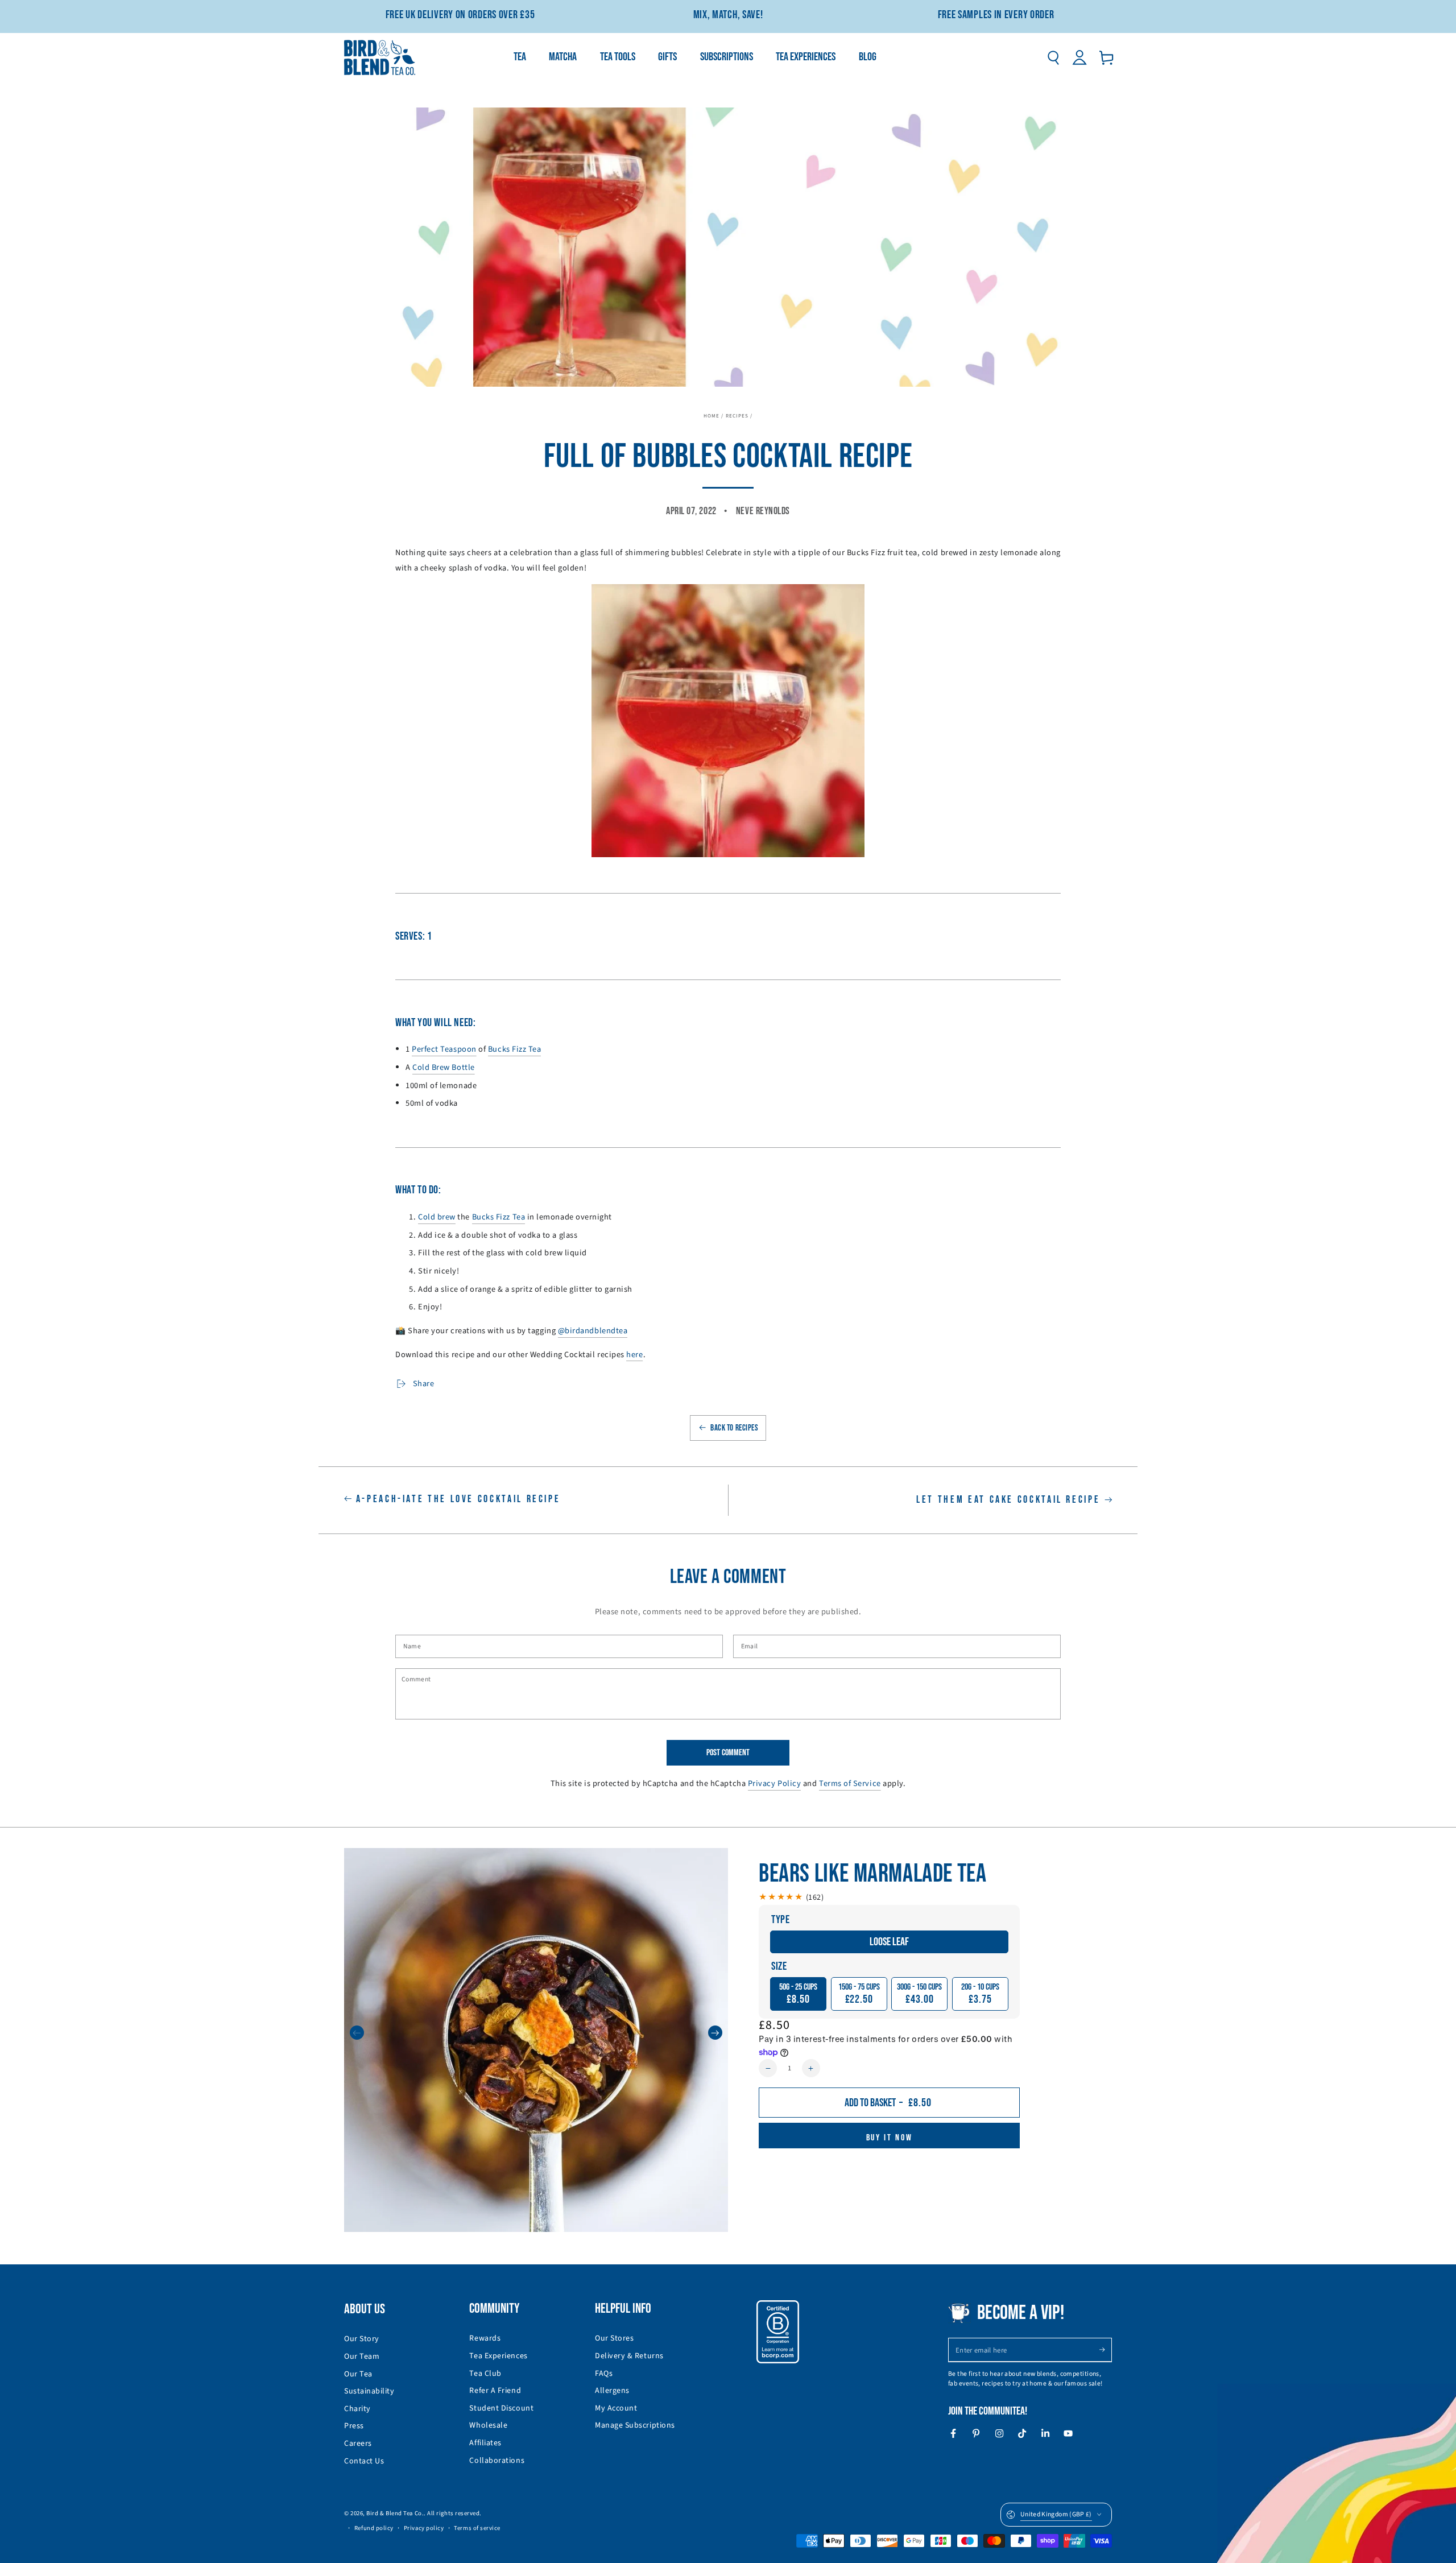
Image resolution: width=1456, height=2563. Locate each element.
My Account (616, 2408)
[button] (1053, 57)
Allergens (612, 2391)
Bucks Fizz (507, 1049)
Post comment (728, 1753)
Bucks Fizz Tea (499, 1217)
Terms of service (477, 2528)
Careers (358, 2444)
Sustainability (369, 2391)
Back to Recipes (734, 1428)
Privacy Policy (775, 1783)
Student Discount (501, 2408)
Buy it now (890, 2138)
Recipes (737, 416)
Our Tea (358, 2374)
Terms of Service (850, 1783)
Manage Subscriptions (635, 2425)
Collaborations (497, 2461)
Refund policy (374, 2528)
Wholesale (488, 2425)
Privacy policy (424, 2528)
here (634, 1355)
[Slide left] (357, 2033)
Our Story (362, 2339)
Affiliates (485, 2443)
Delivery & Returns (629, 2356)
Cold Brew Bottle (444, 1067)
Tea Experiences (498, 2356)
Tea (533, 1049)
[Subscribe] (1105, 2350)
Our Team (362, 2357)
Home (712, 416)
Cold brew (437, 1217)
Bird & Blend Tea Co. (395, 2513)
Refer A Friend (495, 2391)
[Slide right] (715, 2033)
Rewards (485, 2338)
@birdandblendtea (593, 1331)
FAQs (604, 2374)
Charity (357, 2409)
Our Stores (614, 2338)
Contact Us (364, 2461)
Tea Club (485, 2374)
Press (354, 2426)
